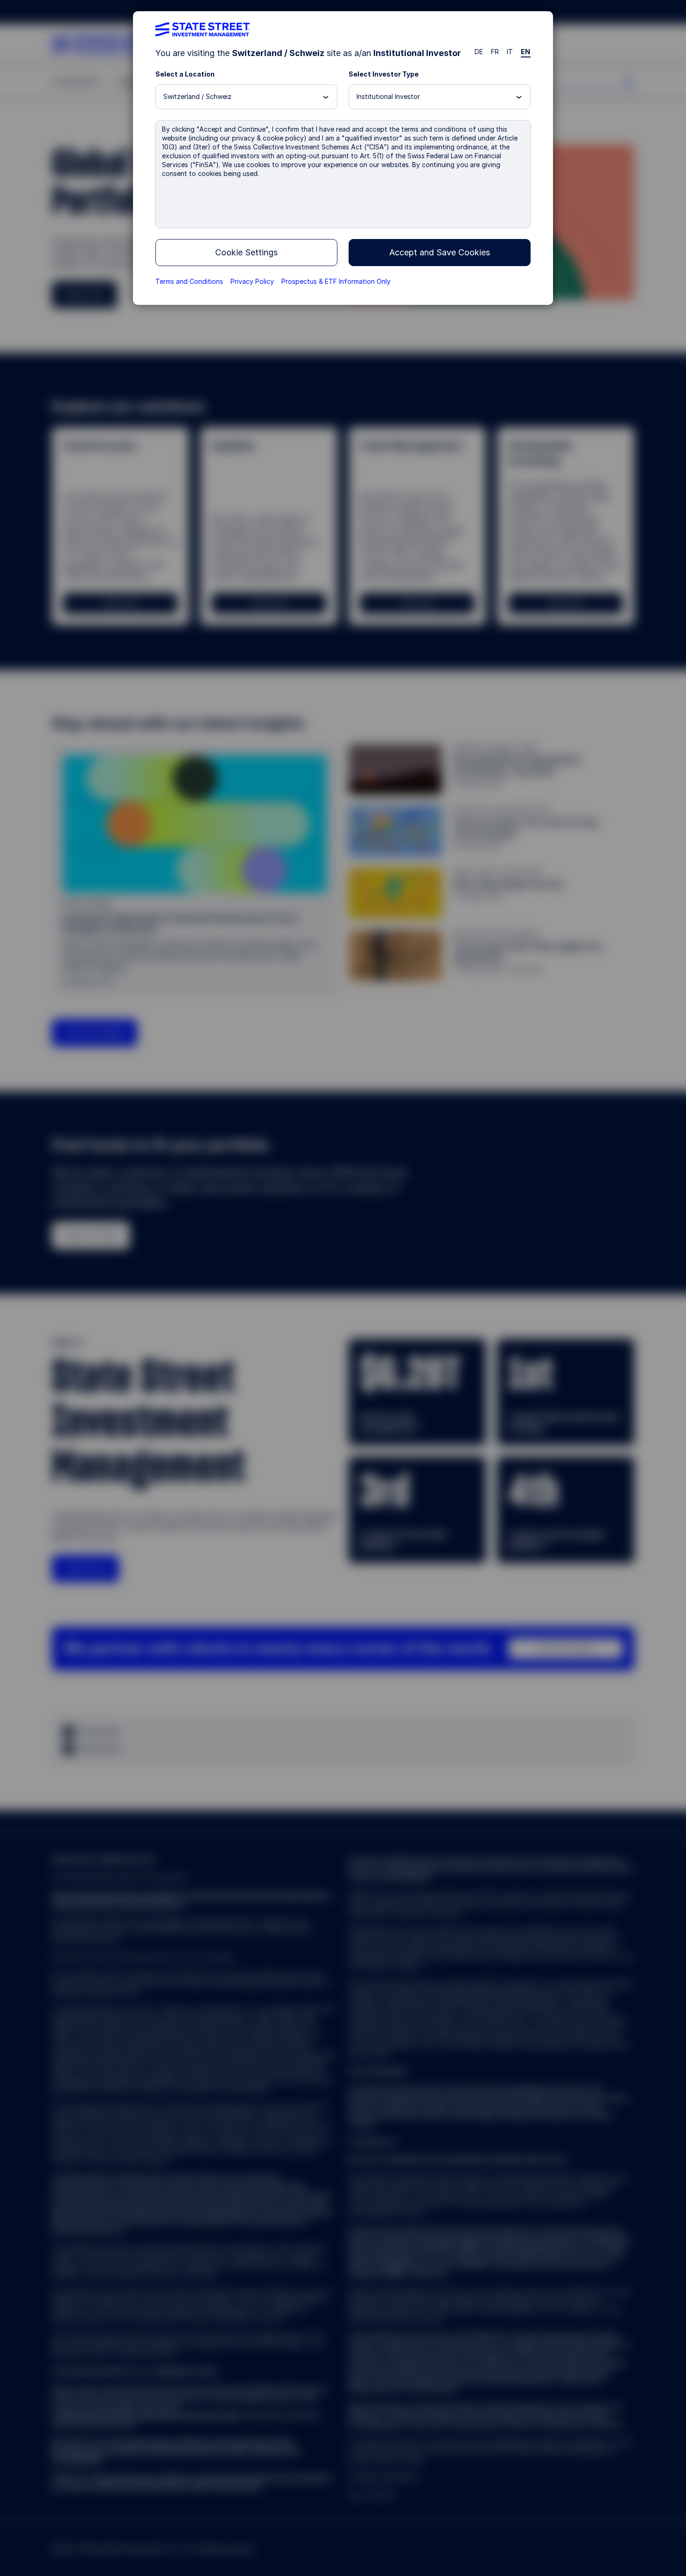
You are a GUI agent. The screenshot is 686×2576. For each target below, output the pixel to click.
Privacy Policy (252, 281)
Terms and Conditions (189, 281)
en (526, 52)
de (479, 52)
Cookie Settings (246, 252)
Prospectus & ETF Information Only (336, 281)
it (510, 52)
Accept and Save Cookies (440, 252)
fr (495, 52)
